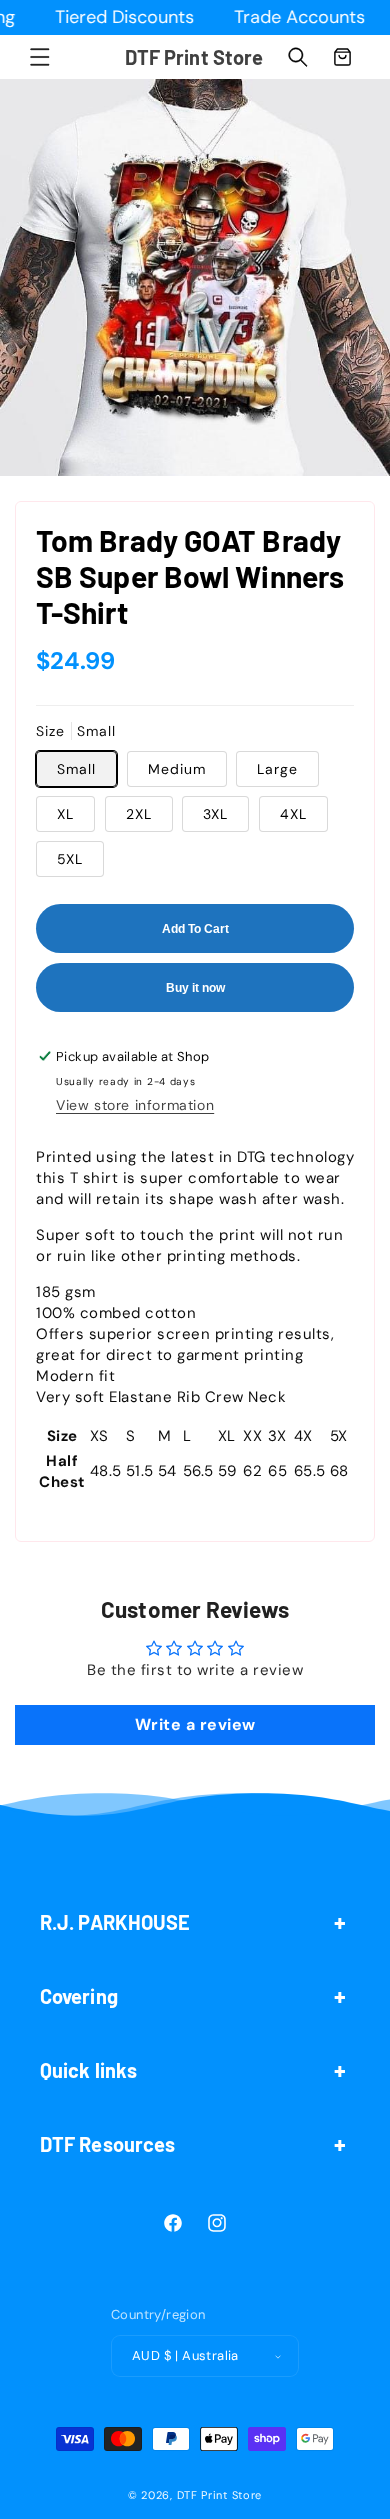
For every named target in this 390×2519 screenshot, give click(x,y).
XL (65, 814)
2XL (139, 814)
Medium (177, 769)
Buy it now (195, 988)
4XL (293, 814)
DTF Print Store (220, 2495)
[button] (40, 57)
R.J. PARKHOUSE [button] (115, 1922)
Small (76, 769)
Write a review (195, 1724)
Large (277, 769)
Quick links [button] (88, 2070)
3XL (215, 814)
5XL (70, 859)
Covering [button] (79, 1996)
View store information (135, 1105)
